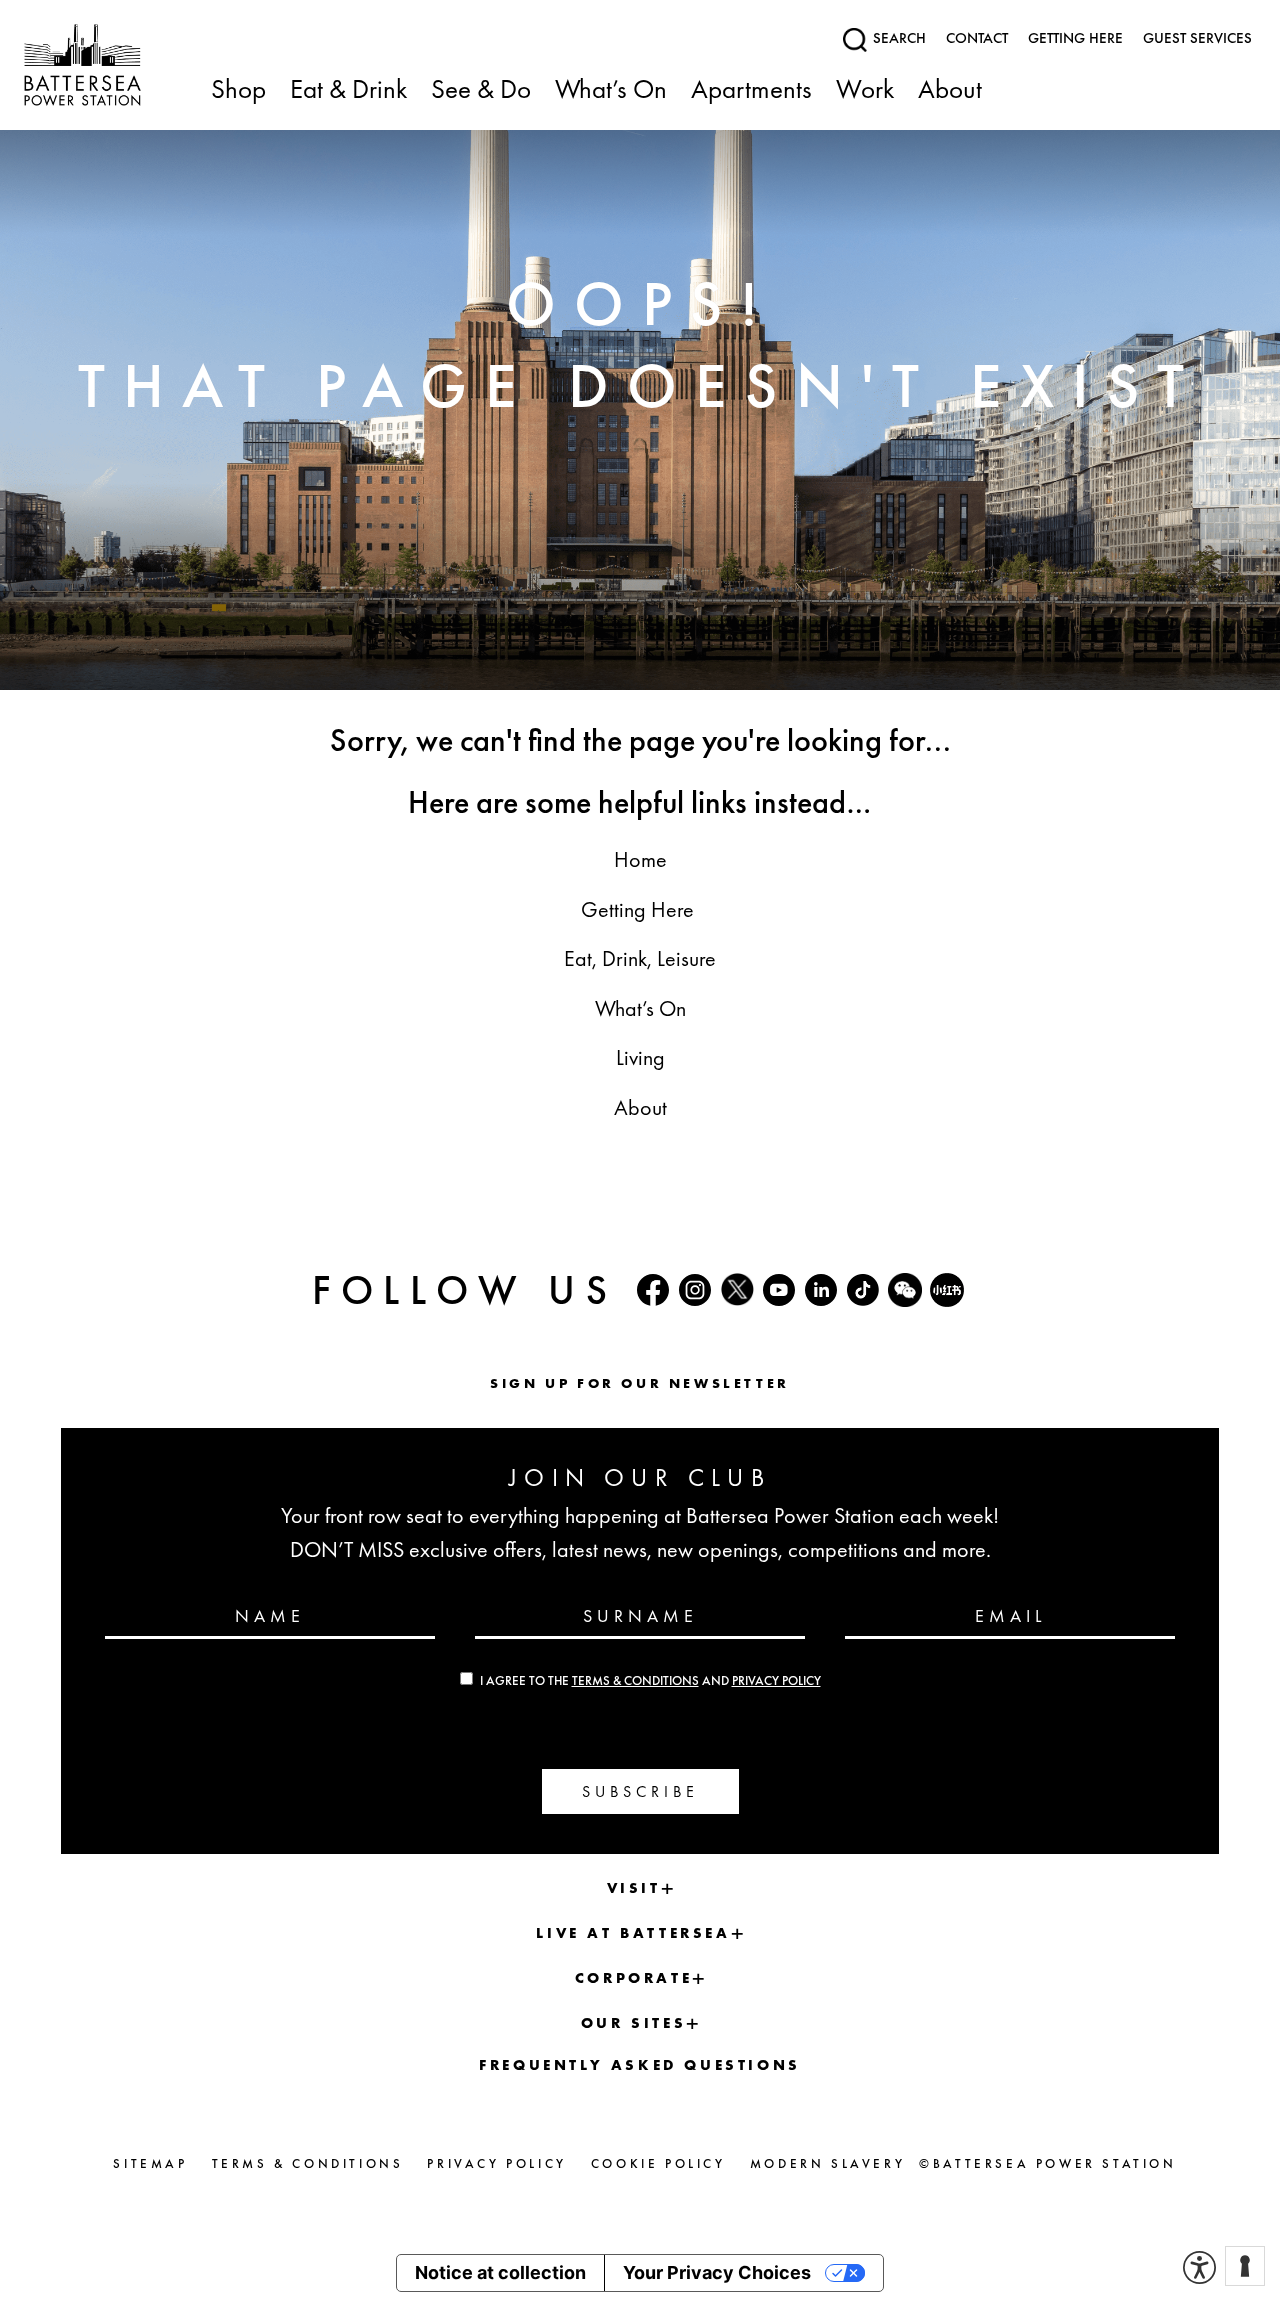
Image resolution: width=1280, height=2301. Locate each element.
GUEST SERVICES (1197, 38)
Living (640, 1057)
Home (640, 859)
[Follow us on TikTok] (863, 1290)
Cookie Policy (658, 2163)
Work (865, 90)
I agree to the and (650, 1681)
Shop (238, 90)
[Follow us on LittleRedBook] (947, 1290)
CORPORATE (633, 1978)
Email (1010, 1615)
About (950, 90)
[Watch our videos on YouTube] (779, 1290)
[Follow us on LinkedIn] (821, 1290)
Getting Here (640, 909)
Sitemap (150, 2163)
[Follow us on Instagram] (695, 1290)
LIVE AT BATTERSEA (633, 1933)
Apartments (751, 90)
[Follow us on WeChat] (905, 1290)
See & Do (481, 90)
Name (270, 1615)
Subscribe (640, 1791)
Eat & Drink (348, 90)
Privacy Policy (776, 1681)
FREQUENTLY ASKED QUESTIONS (640, 2065)
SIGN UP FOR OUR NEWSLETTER (640, 1383)
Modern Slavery (827, 2163)
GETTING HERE (1075, 38)
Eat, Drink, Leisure (640, 958)
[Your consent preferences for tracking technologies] (1245, 2266)
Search (897, 38)
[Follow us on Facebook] (653, 1290)
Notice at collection (500, 2272)
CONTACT (977, 38)
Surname (640, 1615)
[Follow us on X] (737, 1289)
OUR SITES (633, 2023)
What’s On (611, 90)
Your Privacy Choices (717, 2272)
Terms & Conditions (635, 1681)
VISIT (634, 1888)
